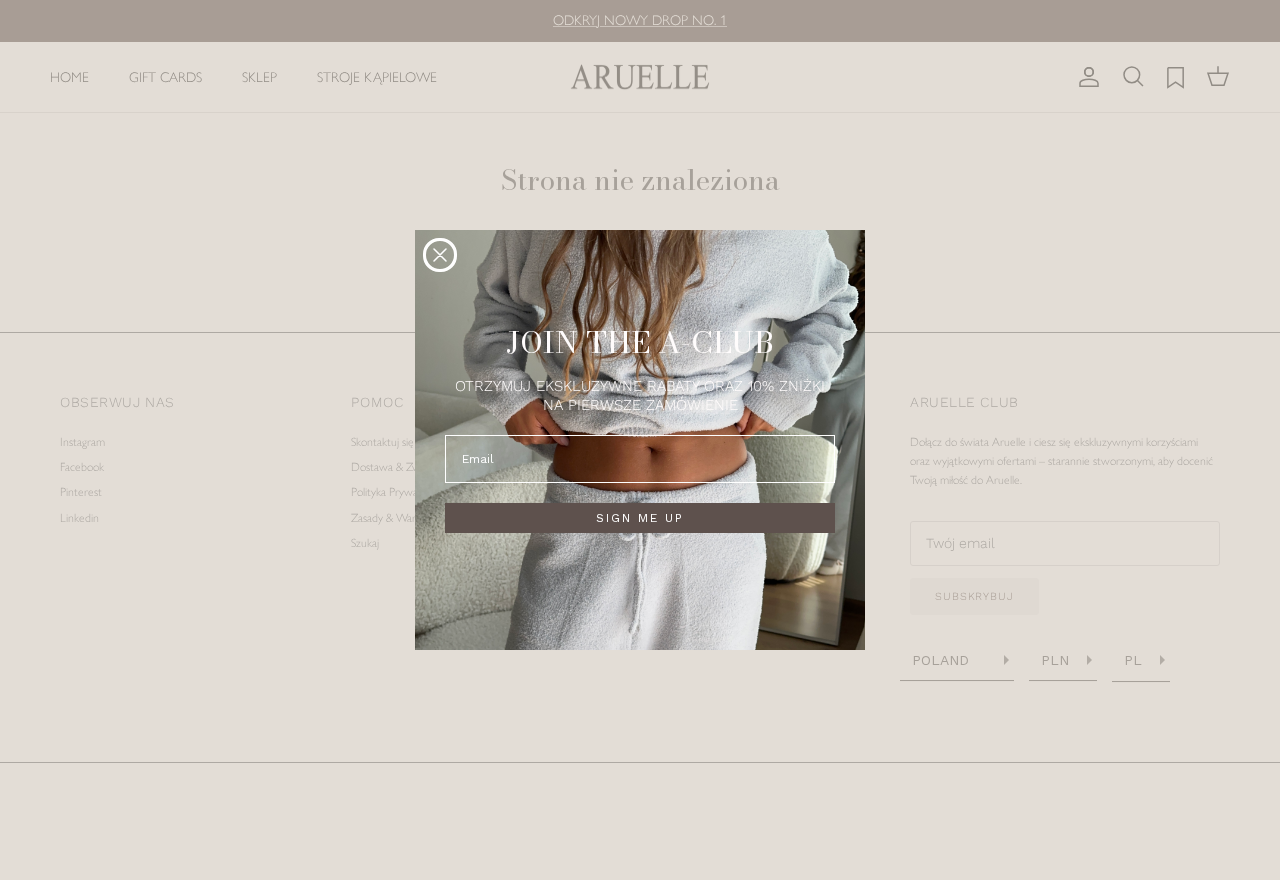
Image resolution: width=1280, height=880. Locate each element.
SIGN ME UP (640, 518)
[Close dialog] (440, 255)
